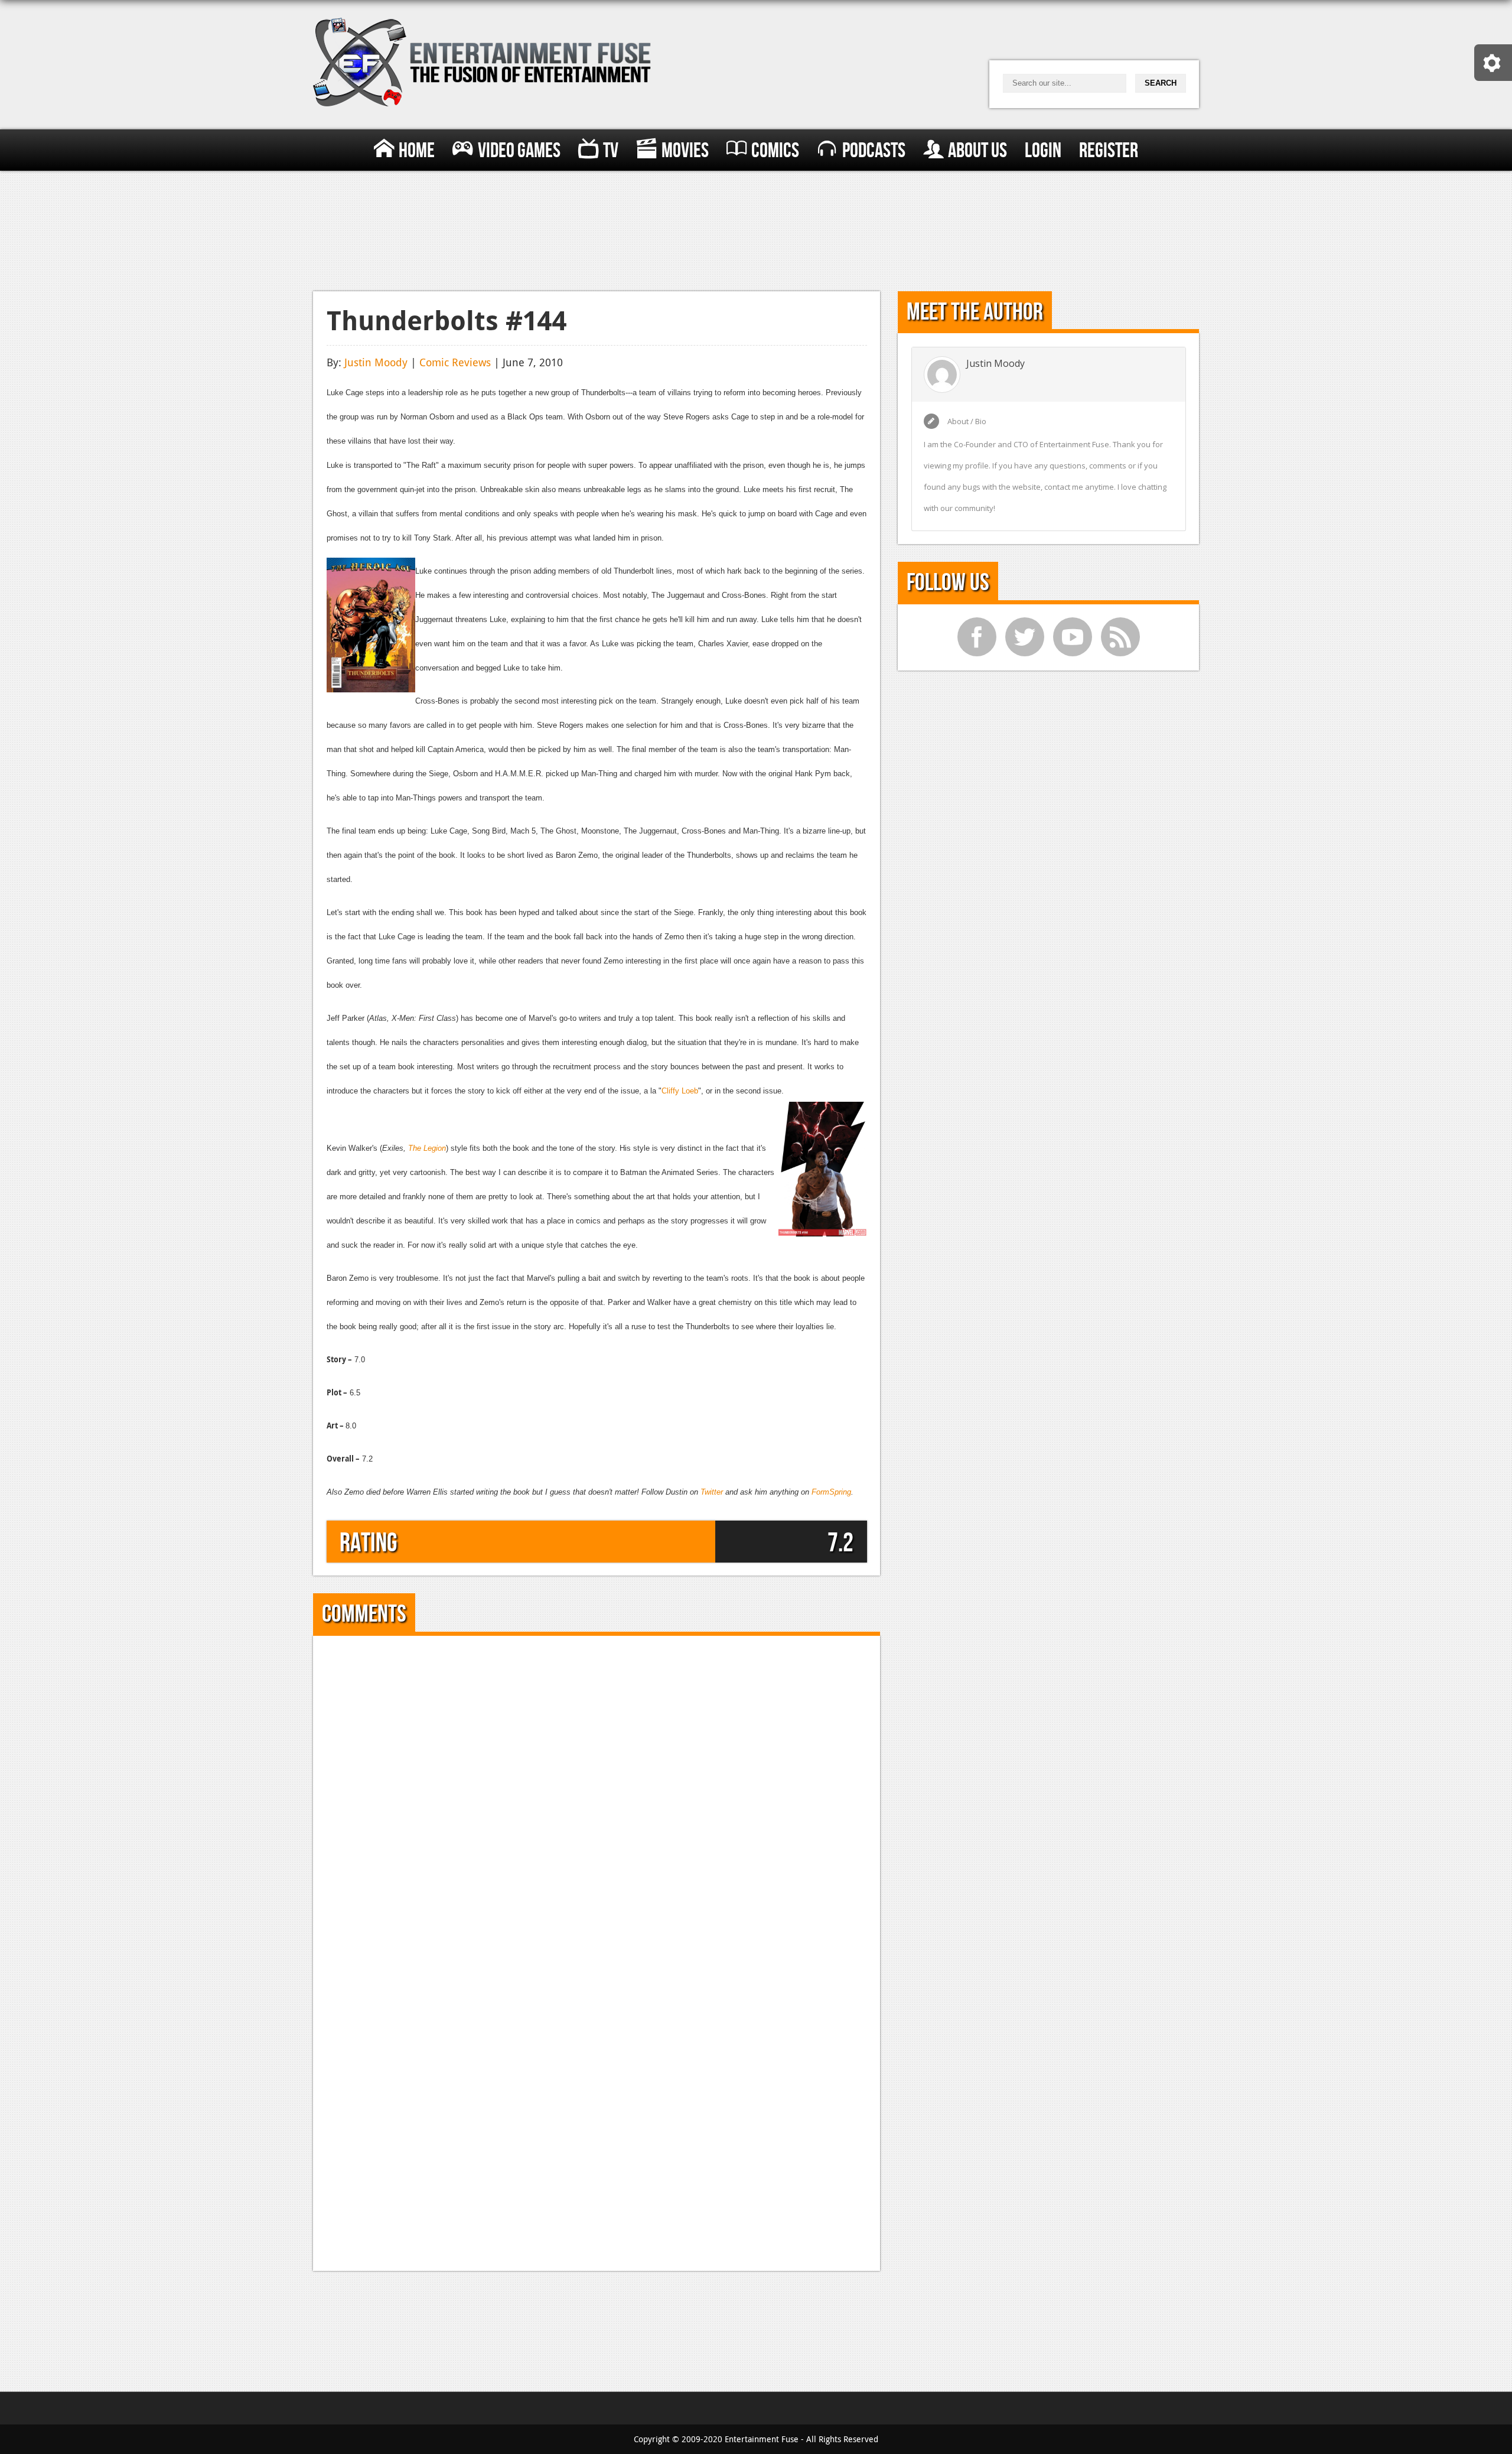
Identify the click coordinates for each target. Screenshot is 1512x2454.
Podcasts (874, 151)
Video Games (519, 151)
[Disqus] (597, 1796)
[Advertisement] (756, 228)
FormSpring (831, 1492)
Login (1043, 151)
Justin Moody (376, 362)
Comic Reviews (455, 362)
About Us (977, 151)
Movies (685, 151)
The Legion (427, 1148)
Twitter (712, 1492)
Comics (775, 151)
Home (417, 151)
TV (611, 151)
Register (1109, 151)
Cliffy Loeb (680, 1091)
